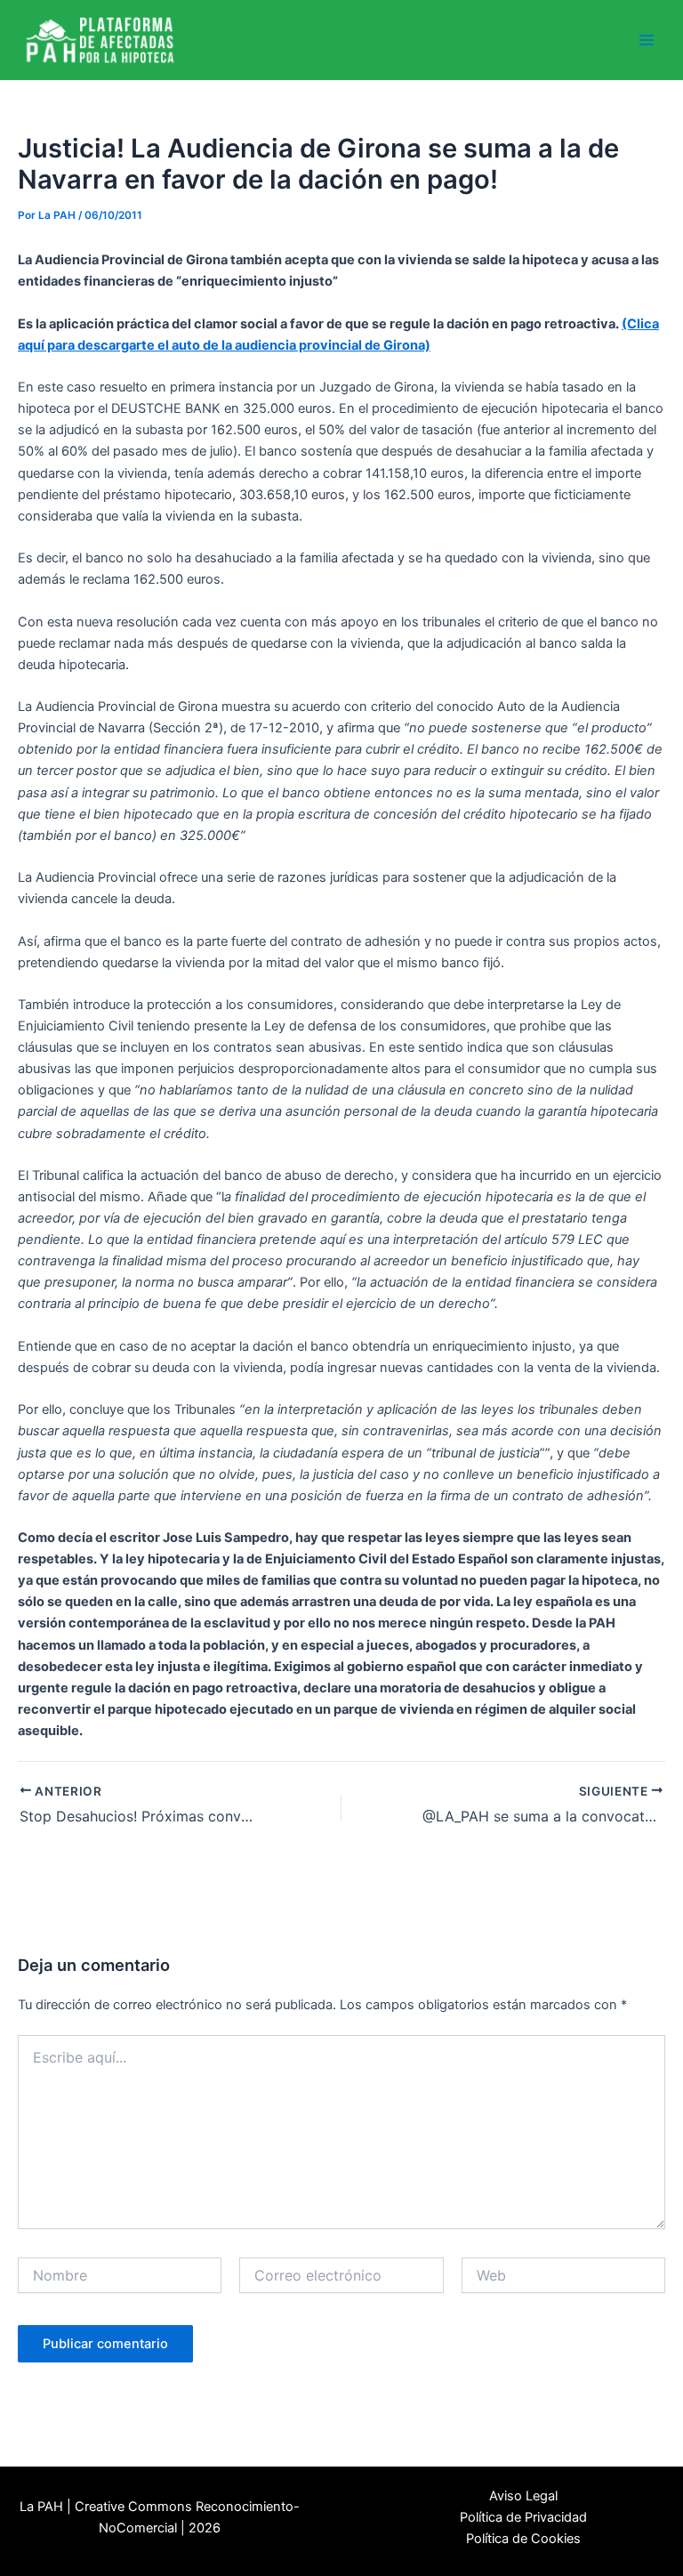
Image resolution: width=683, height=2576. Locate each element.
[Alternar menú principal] (647, 40)
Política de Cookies (523, 2539)
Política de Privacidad (523, 2517)
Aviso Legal (523, 2496)
